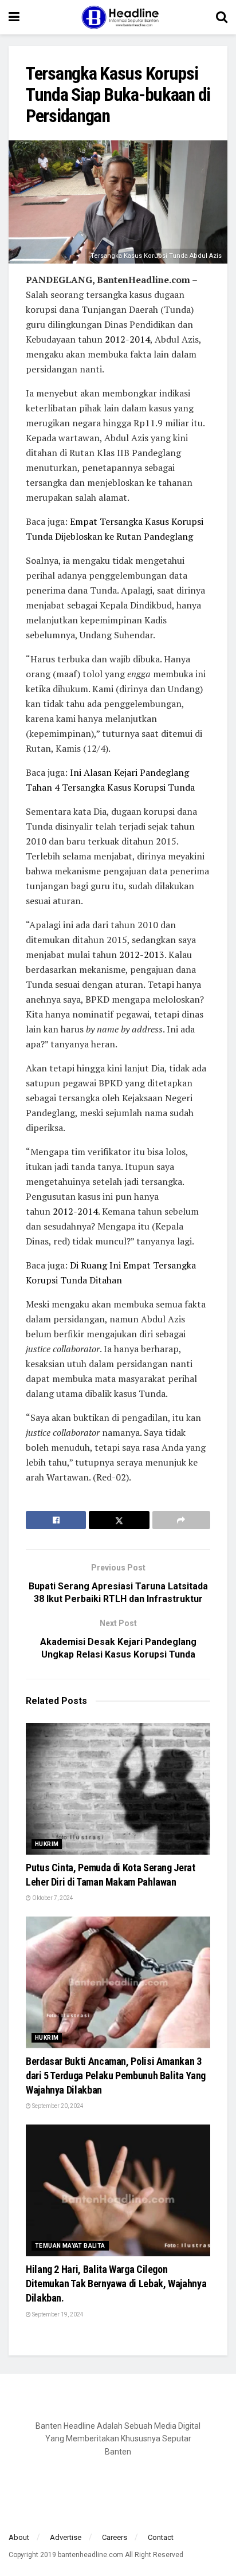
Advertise (66, 2537)
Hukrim (47, 1844)
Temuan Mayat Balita (70, 2246)
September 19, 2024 (57, 2314)
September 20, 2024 (57, 2106)
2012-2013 (142, 955)
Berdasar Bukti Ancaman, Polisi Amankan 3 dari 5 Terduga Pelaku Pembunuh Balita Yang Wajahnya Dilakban (116, 2076)
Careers (115, 2537)
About (19, 2537)
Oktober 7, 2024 (52, 1898)
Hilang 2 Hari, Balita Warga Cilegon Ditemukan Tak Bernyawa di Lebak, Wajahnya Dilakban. (116, 2284)
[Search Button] (222, 17)
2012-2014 (127, 339)
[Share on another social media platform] (181, 1520)
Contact (161, 2537)
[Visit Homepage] (118, 17)
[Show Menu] (14, 17)
